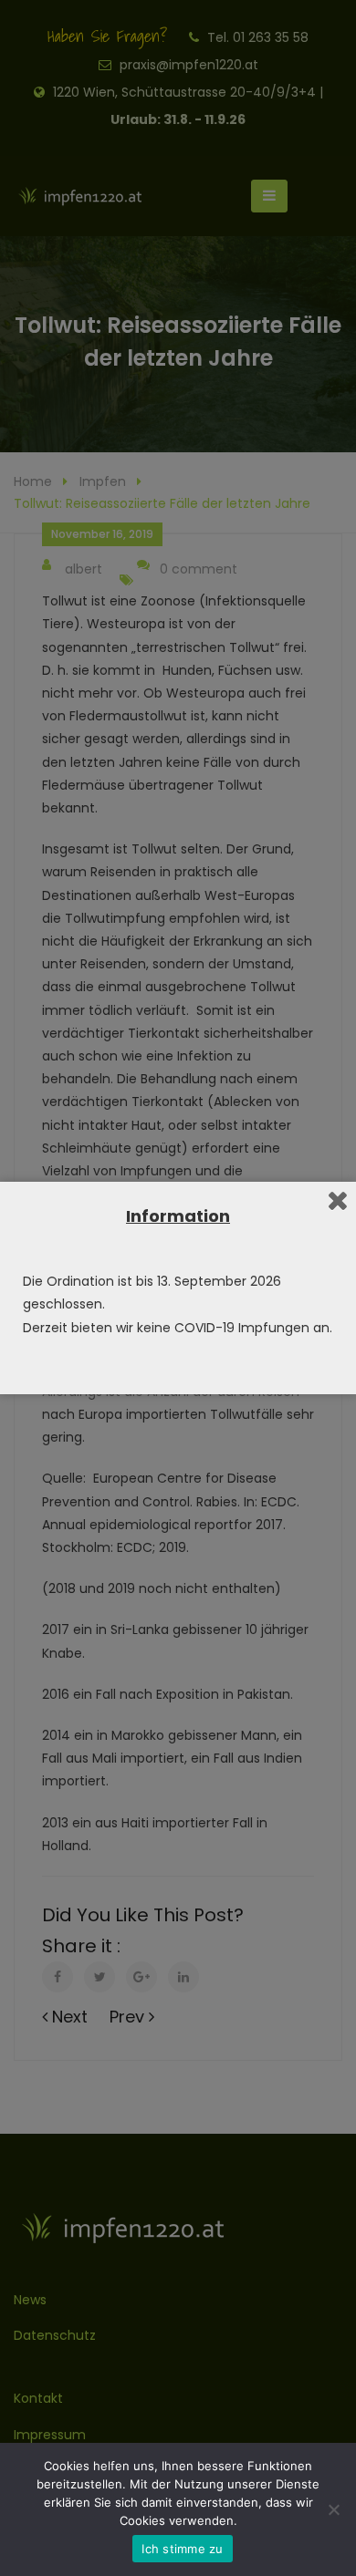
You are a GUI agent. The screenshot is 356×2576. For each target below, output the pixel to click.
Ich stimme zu (182, 2549)
